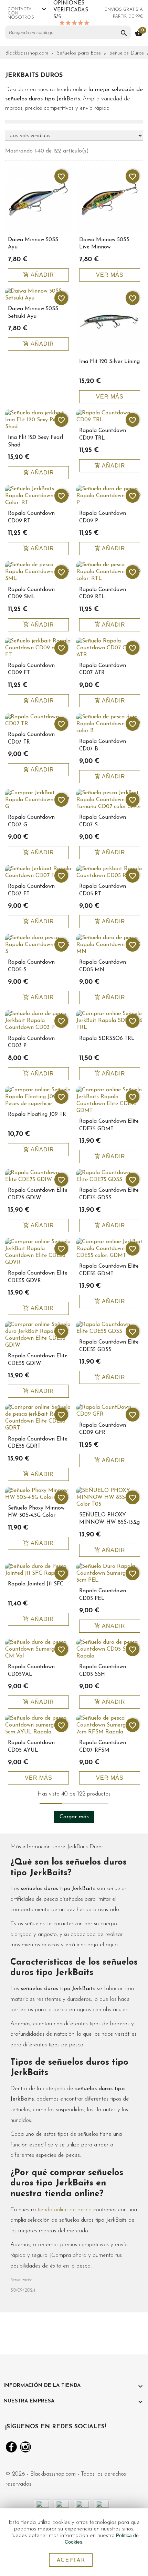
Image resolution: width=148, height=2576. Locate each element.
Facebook (11, 2447)
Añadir (39, 275)
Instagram (25, 2447)
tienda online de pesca (65, 2210)
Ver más (110, 275)
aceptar (71, 2560)
